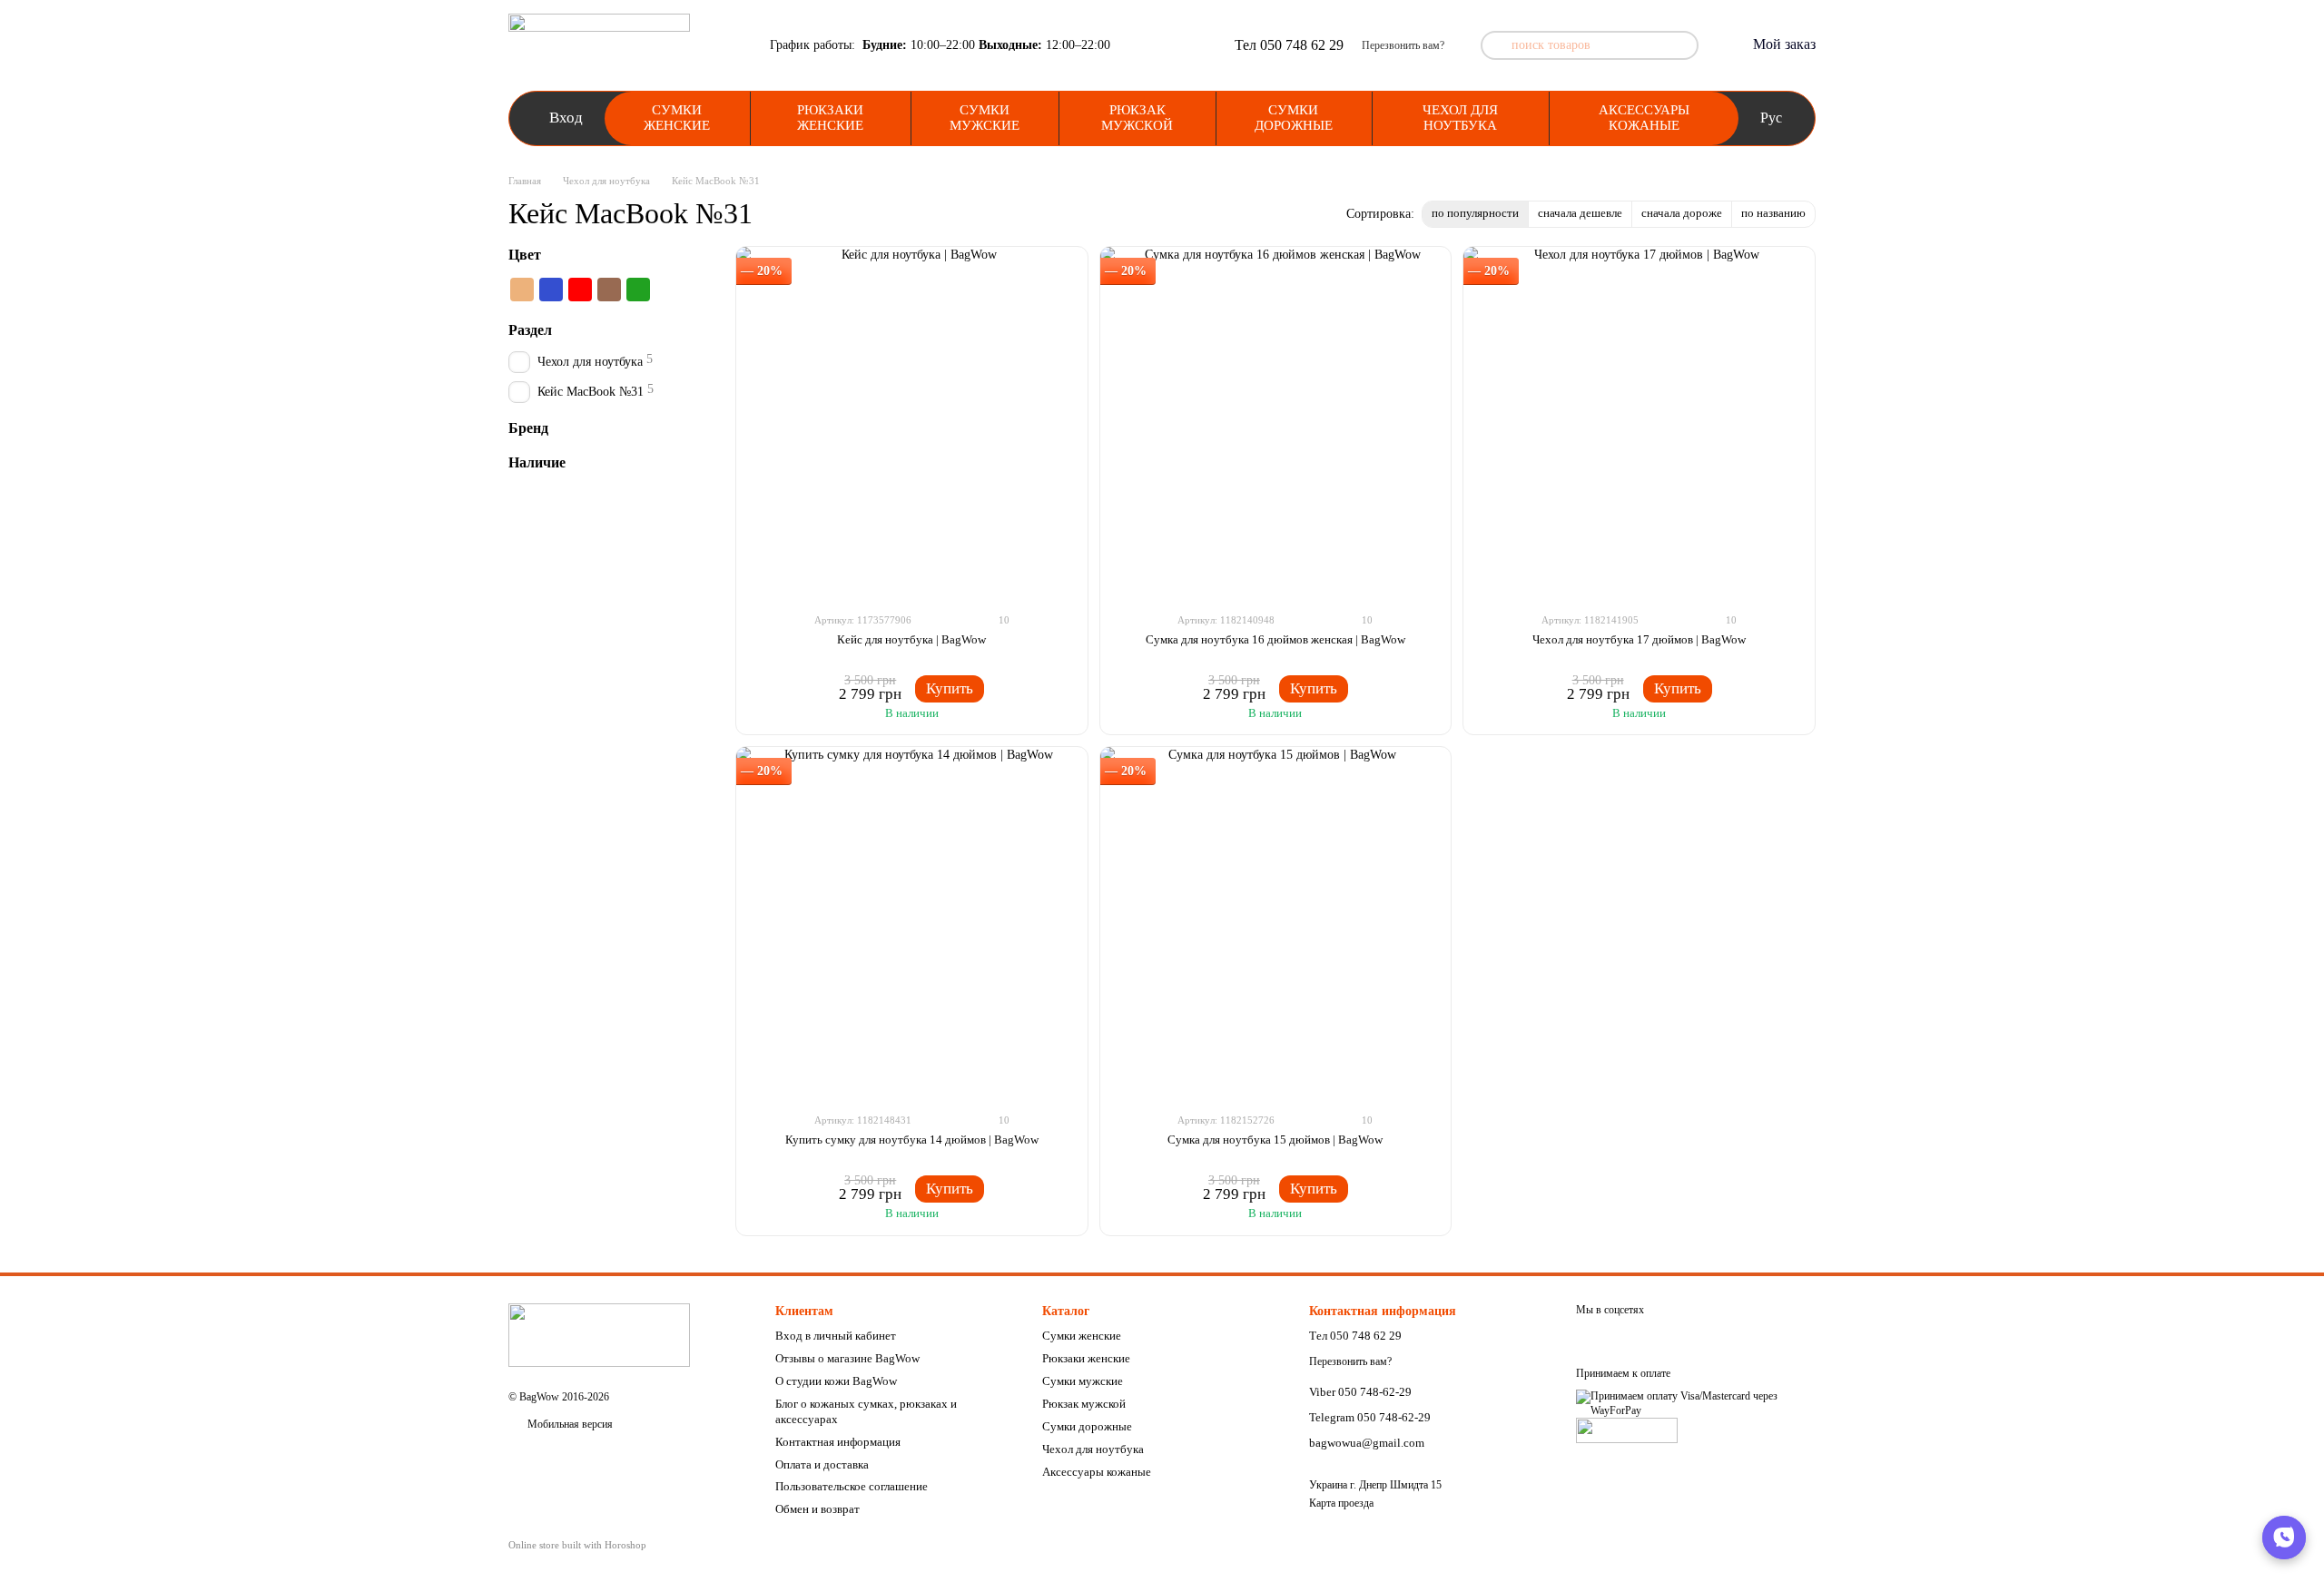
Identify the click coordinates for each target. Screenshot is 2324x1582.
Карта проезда (1341, 1503)
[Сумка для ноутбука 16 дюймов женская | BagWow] (1276, 423)
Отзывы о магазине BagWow (847, 1358)
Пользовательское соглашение (852, 1486)
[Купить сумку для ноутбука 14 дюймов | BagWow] (912, 923)
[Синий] (551, 290)
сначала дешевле (1580, 213)
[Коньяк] (522, 290)
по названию (1773, 213)
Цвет (525, 255)
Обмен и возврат (817, 1509)
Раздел (530, 330)
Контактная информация (838, 1442)
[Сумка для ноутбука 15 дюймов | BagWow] (1276, 923)
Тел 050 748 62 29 (1289, 45)
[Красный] (580, 290)
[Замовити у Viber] (2284, 1538)
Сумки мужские (985, 118)
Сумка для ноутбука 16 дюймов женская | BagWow (1275, 639)
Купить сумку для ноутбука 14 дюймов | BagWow (912, 1140)
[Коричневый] (609, 290)
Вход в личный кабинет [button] (836, 1336)
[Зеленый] (638, 290)
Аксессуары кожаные (1644, 118)
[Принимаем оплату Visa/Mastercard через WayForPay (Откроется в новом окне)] (1696, 1403)
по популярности (1475, 213)
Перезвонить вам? (1403, 45)
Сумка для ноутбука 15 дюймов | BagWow (1275, 1140)
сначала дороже (1682, 213)
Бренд (528, 428)
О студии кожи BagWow (836, 1381)
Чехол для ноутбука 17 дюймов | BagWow (1639, 639)
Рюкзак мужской (1137, 118)
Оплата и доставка (822, 1464)
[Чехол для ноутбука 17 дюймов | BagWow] (1639, 423)
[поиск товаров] (1495, 45)
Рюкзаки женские (830, 118)
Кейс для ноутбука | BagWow (911, 639)
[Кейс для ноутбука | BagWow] (912, 423)
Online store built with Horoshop (577, 1545)
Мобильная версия (569, 1424)
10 (1003, 620)
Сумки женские (677, 118)
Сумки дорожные (1294, 118)
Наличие (537, 463)
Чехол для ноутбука (1460, 118)
